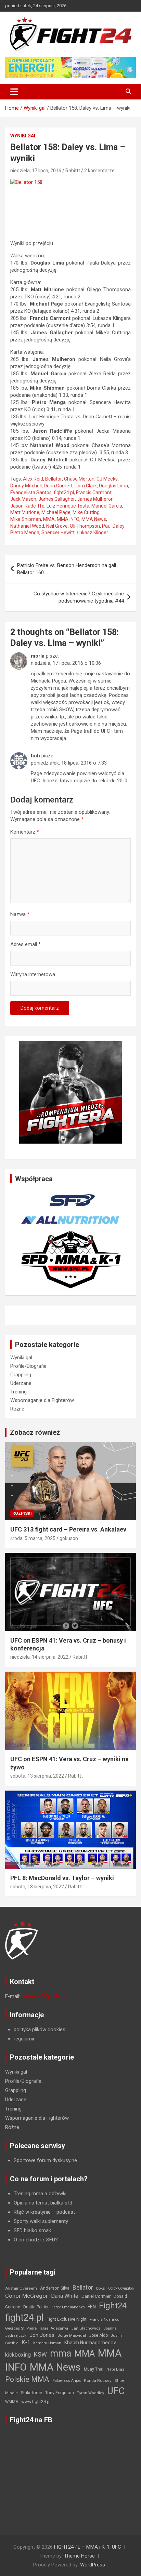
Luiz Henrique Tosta (68, 506)
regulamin (25, 2039)
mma (61, 2354)
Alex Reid (33, 479)
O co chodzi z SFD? (36, 2240)
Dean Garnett (58, 486)
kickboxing (18, 2355)
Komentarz (25, 832)
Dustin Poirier (36, 2307)
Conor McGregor (27, 2296)
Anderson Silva (55, 2288)
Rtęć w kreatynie (32, 2212)
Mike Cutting (86, 512)
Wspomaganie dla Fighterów (42, 1400)
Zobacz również (35, 1432)
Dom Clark (86, 486)
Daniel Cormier (96, 2296)
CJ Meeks (107, 479)
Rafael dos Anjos (67, 2381)
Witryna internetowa (33, 974)
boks (101, 2288)
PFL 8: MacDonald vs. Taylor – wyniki (62, 1878)
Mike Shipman (26, 519)
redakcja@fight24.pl (43, 1996)
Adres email (25, 944)
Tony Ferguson (60, 2393)
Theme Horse (79, 2556)
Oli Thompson (85, 526)
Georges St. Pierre (21, 2328)
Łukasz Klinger (92, 532)
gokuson (69, 1538)
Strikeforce (31, 2393)
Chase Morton (79, 479)
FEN (92, 2307)
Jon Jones (42, 2335)
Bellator (54, 479)
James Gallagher (57, 499)
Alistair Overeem (21, 2288)
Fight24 (113, 2306)
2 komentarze (99, 171)
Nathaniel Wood (27, 526)
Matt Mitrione (25, 512)
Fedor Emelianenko (68, 2307)
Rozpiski (22, 1513)
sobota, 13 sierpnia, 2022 (37, 1776)
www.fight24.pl (36, 2402)
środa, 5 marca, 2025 (33, 1538)
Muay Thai (94, 2369)
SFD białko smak (32, 2230)
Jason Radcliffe (27, 506)
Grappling (21, 1375)
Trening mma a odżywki (40, 2194)
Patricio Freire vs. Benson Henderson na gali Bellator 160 (67, 569)
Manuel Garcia (107, 506)
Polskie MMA (27, 2379)
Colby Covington (121, 2288)
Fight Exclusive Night (67, 2319)
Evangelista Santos (31, 493)
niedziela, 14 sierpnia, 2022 (39, 1657)
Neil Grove (57, 526)
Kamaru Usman (47, 2343)
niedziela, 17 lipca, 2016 (36, 171)
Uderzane (21, 1383)
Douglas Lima (113, 486)
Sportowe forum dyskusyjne (45, 2160)
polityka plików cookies (40, 2029)
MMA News (94, 519)
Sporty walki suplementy (41, 2221)
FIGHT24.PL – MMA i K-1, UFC (88, 2547)
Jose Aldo (98, 2335)
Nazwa (20, 914)
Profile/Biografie (28, 1366)
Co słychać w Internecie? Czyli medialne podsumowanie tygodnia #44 (79, 597)
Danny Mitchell (26, 486)
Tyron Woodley (91, 2393)
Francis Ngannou (105, 2319)
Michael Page (56, 512)
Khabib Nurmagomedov (90, 2343)
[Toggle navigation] (14, 92)
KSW (40, 2355)
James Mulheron (95, 499)
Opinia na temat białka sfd (43, 2203)
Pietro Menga (25, 532)
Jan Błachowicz (86, 2328)
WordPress (93, 2565)
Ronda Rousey (98, 2381)
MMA (49, 519)
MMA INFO (68, 519)
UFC (116, 2391)
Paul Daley (113, 526)
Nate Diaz (115, 2369)
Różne (17, 1409)
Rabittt (73, 171)
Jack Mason (23, 499)
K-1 (26, 2342)
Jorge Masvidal (72, 2335)
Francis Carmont (94, 493)
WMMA (12, 2402)
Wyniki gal (23, 136)
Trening (18, 1392)
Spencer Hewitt (58, 532)
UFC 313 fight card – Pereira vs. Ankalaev (68, 1529)
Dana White (65, 2296)
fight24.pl (64, 493)
